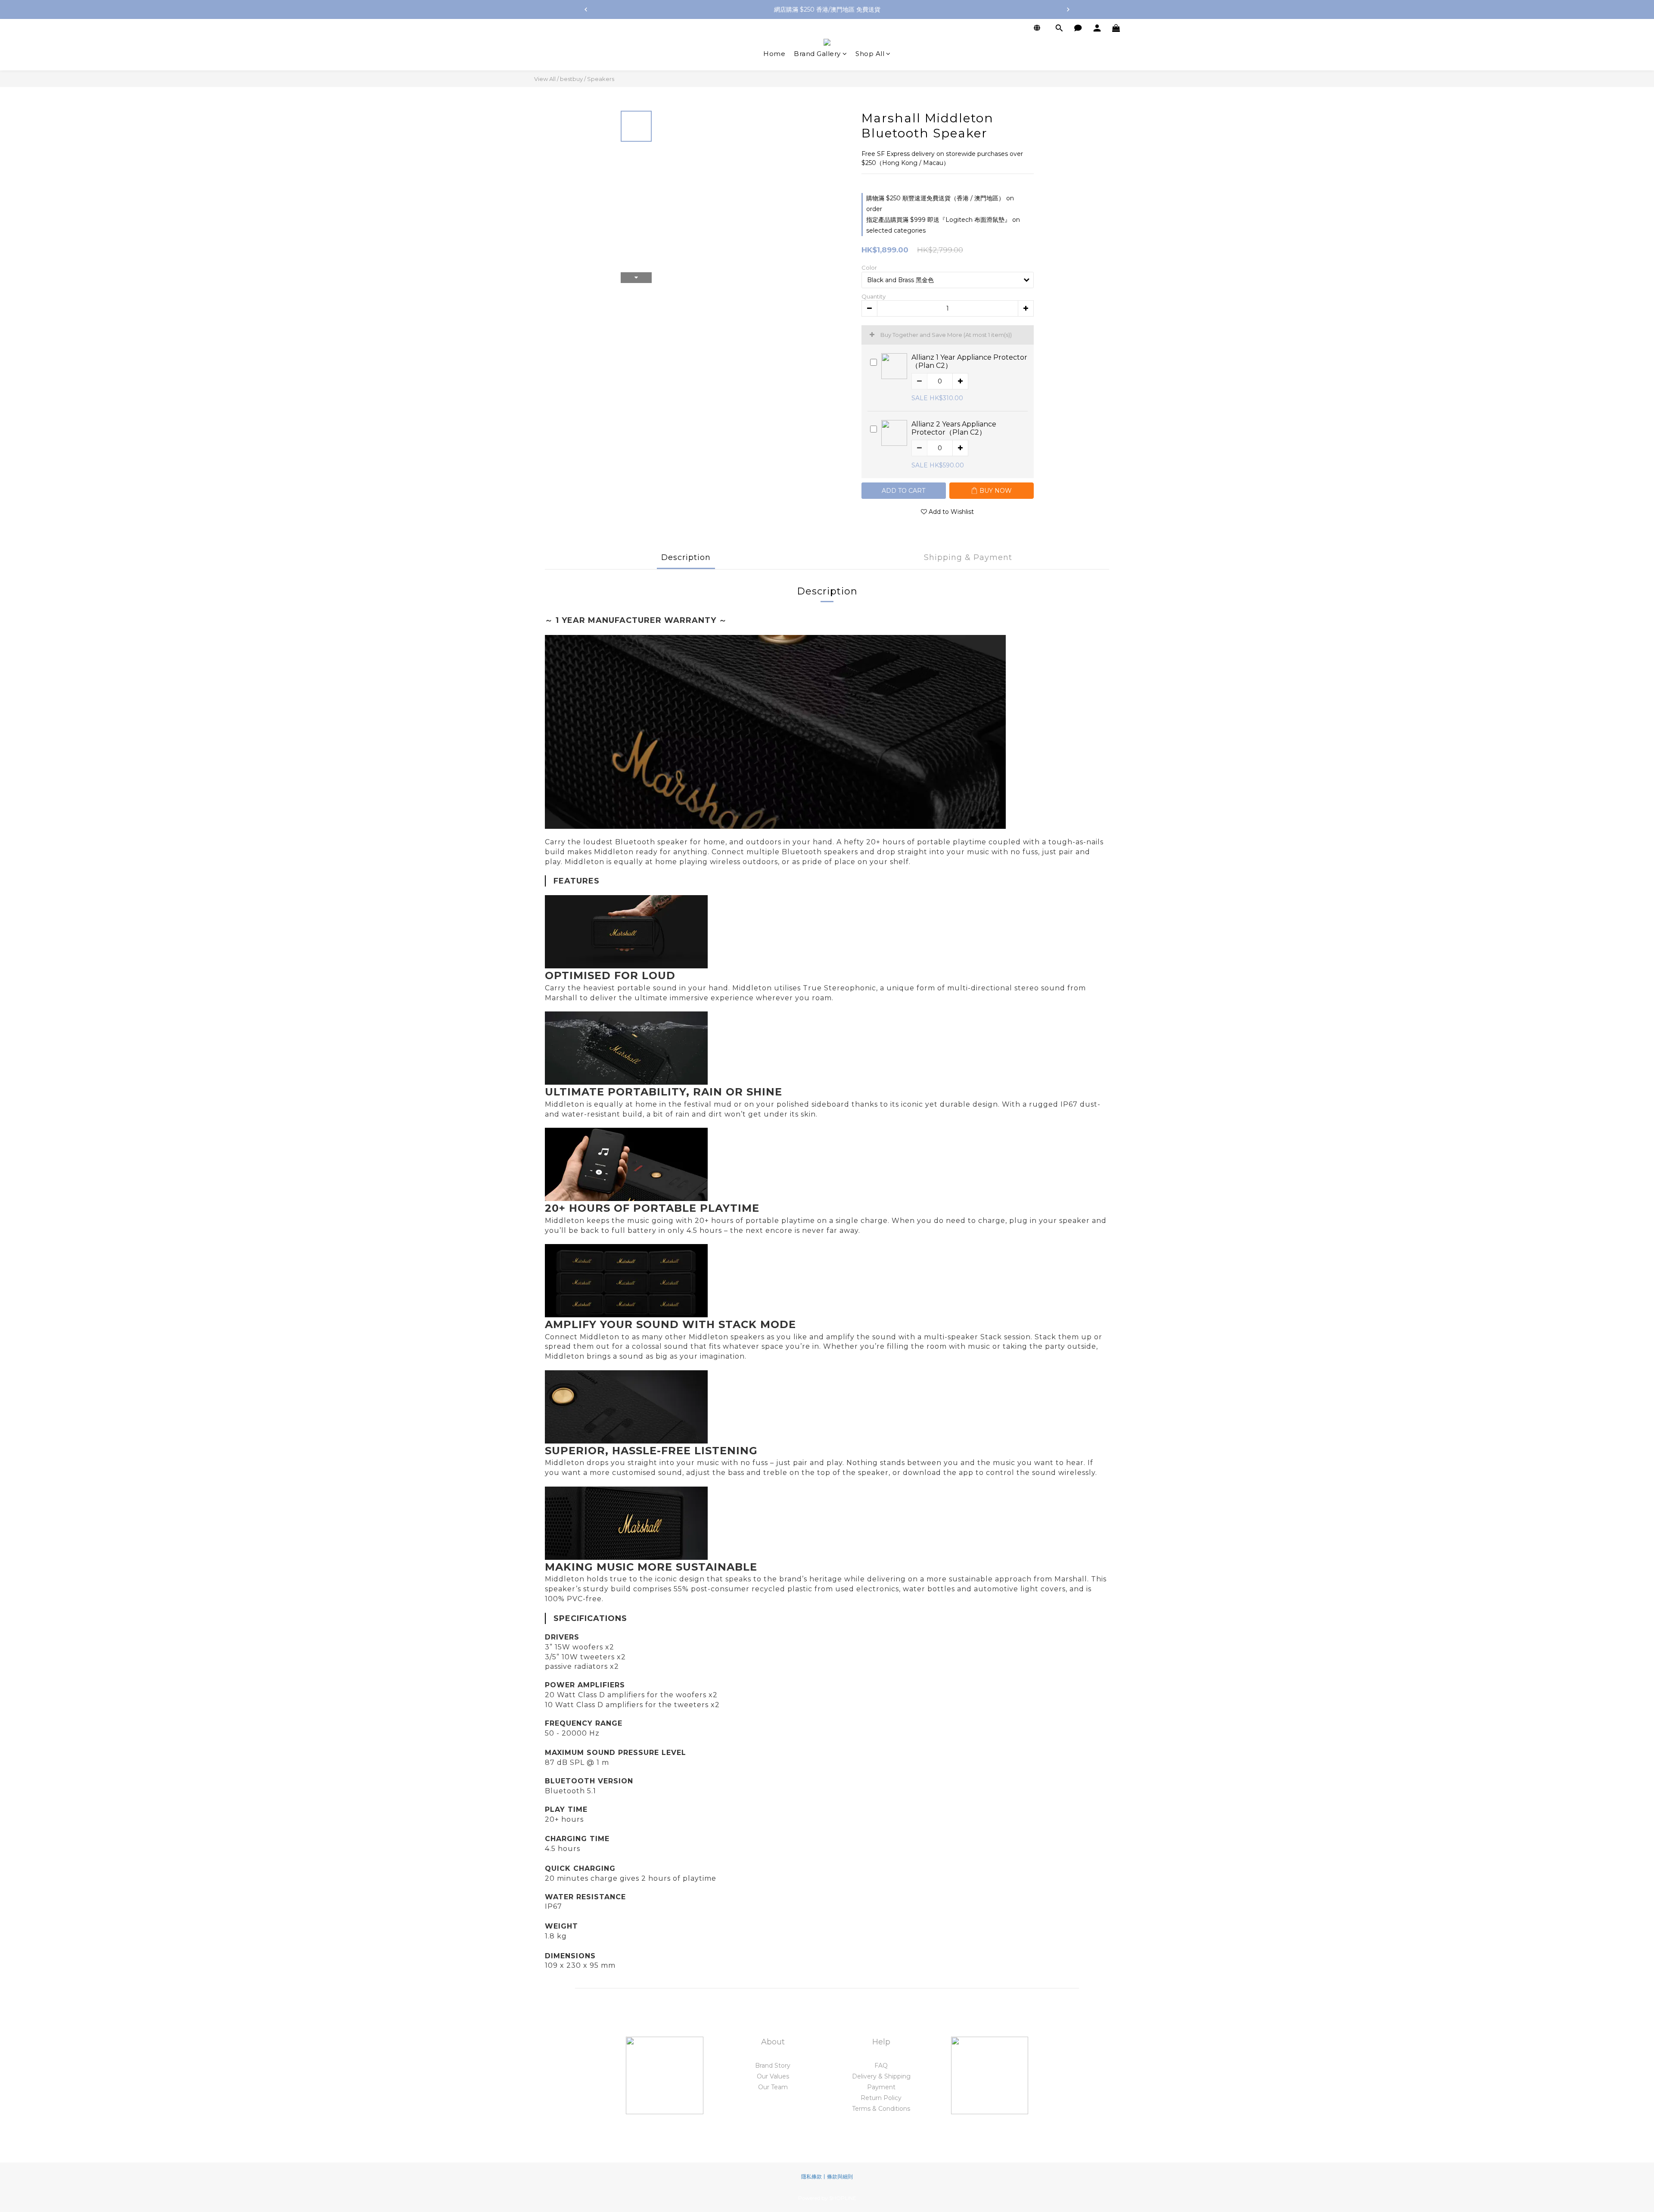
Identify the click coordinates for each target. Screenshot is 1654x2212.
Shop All (870, 54)
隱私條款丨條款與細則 (827, 2176)
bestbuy (571, 79)
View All (545, 79)
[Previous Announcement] (586, 9)
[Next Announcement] (1068, 9)
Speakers (601, 79)
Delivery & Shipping (881, 2076)
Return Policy (881, 2098)
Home (774, 54)
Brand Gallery (817, 54)
